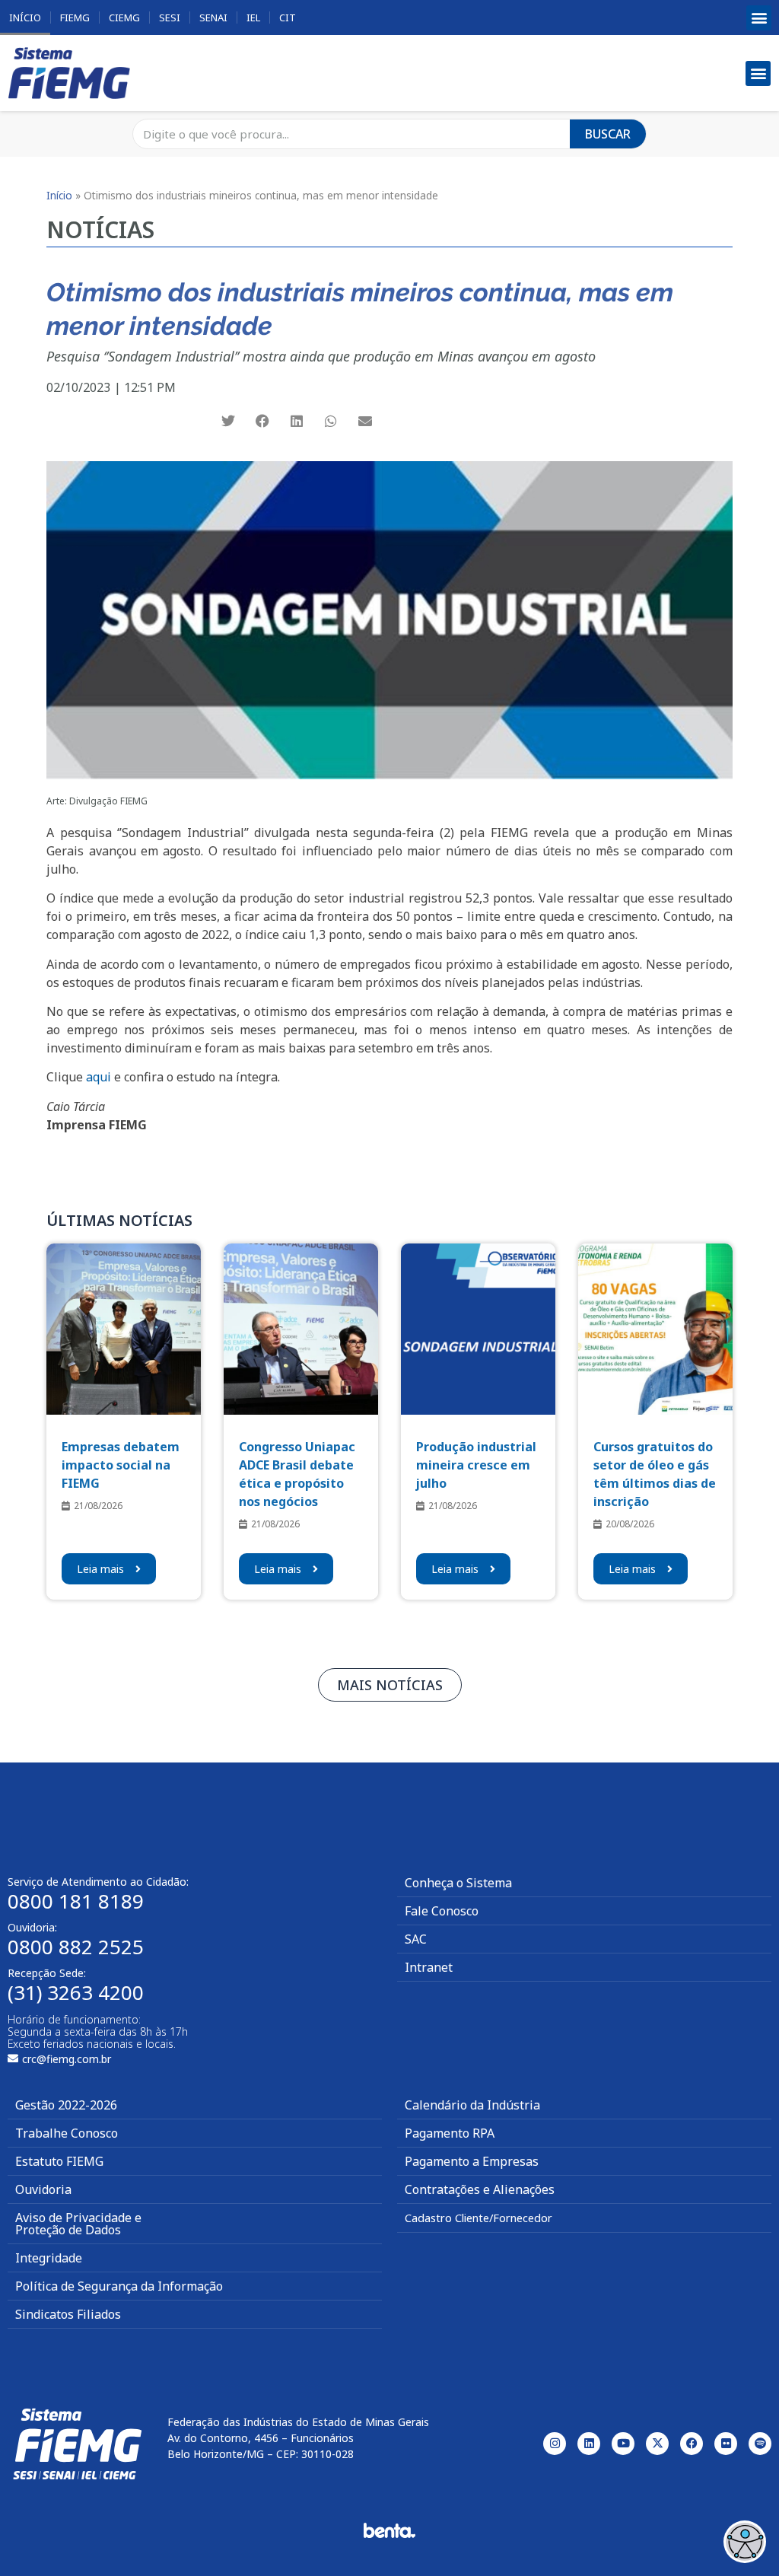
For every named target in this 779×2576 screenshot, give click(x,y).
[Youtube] (623, 2444)
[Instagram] (555, 2444)
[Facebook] (692, 2444)
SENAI (213, 18)
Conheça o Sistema (458, 1883)
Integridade (49, 2258)
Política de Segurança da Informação (119, 2286)
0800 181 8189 (76, 1901)
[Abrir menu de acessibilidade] (745, 2542)
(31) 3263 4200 (76, 1992)
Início (25, 18)
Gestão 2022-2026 (66, 2105)
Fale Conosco (442, 1911)
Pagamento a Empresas (472, 2161)
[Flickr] (726, 2444)
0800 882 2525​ (76, 1947)
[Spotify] (760, 2444)
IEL (253, 18)
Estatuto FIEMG (59, 2161)
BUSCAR (608, 134)
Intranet (429, 1967)
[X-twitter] (657, 2444)
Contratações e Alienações (480, 2189)
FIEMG (75, 18)
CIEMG (124, 18)
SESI (170, 18)
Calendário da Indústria (472, 2105)
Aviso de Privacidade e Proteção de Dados (78, 2224)
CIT (288, 18)
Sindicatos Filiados (68, 2314)
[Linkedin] (589, 2444)
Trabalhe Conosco (67, 2133)
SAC (416, 1939)
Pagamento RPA (450, 2133)
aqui (99, 1077)
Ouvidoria (43, 2189)
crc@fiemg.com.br (67, 2059)
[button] (759, 18)
